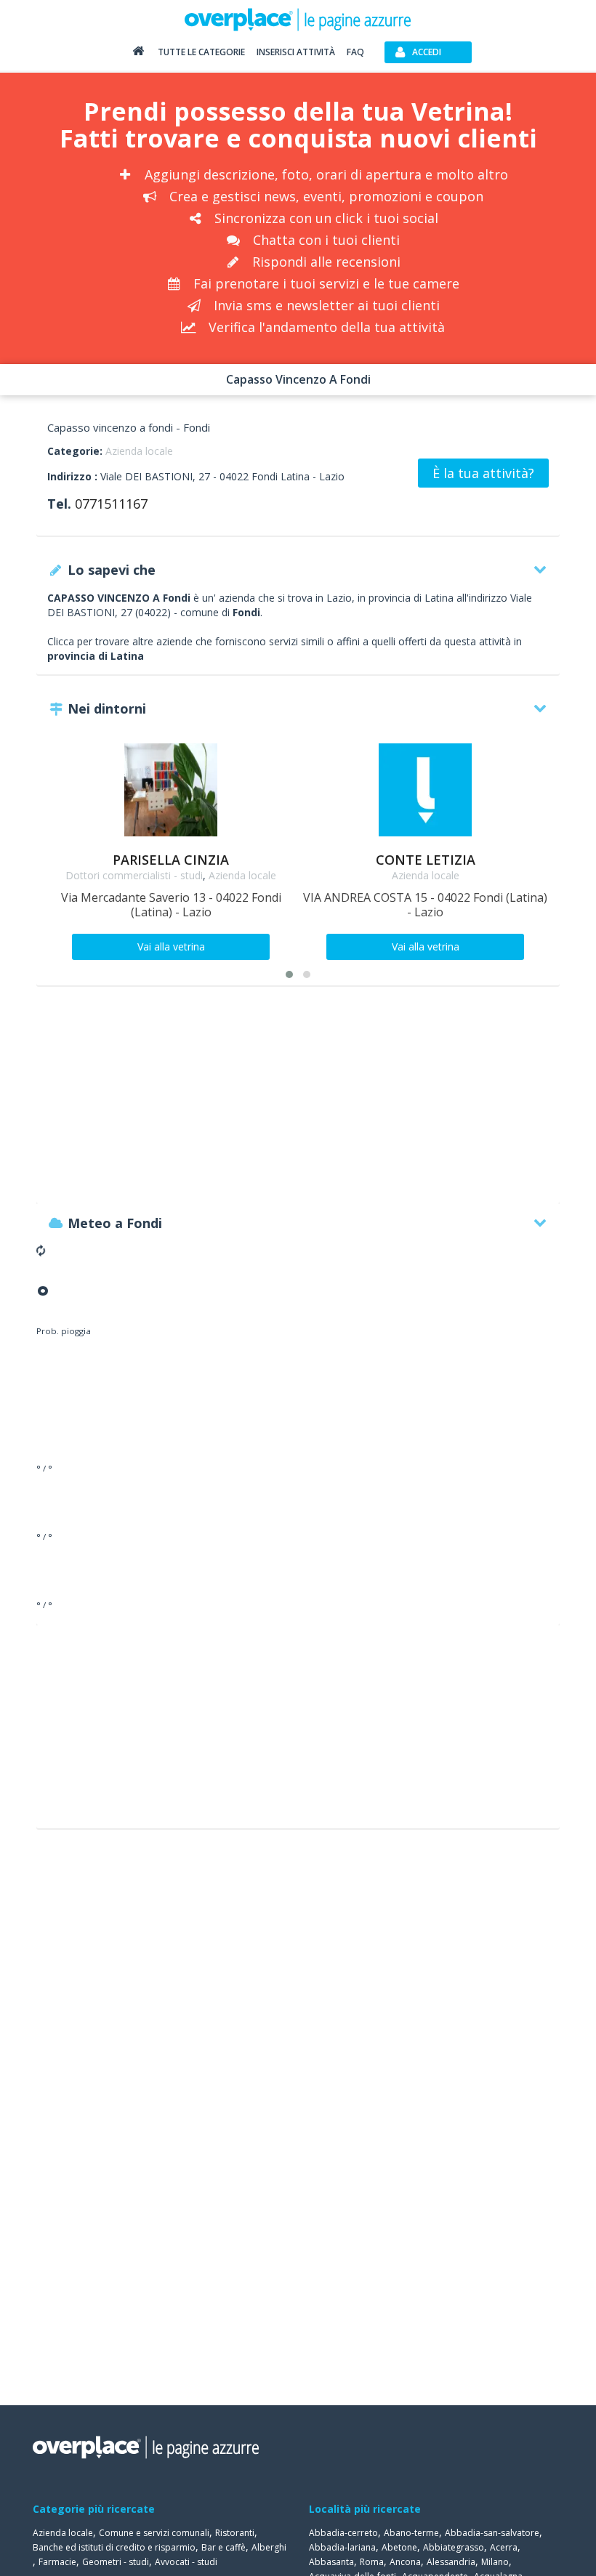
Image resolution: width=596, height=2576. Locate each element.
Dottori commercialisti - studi (134, 875)
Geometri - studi (116, 2562)
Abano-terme (411, 2533)
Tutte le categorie (201, 52)
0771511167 (111, 504)
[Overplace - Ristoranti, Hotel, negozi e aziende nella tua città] (298, 19)
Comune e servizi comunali (154, 2533)
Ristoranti (235, 2533)
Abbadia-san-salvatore (492, 2533)
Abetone (399, 2547)
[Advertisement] (298, 1102)
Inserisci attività (296, 52)
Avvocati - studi (186, 2562)
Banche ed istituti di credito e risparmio (114, 2547)
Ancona (405, 2562)
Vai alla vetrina (171, 946)
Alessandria (451, 2562)
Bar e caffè (223, 2547)
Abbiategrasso (454, 2547)
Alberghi (269, 2547)
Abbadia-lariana (342, 2547)
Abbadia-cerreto (343, 2533)
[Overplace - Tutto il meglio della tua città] (138, 54)
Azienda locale (139, 451)
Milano (495, 2562)
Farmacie (57, 2562)
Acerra (504, 2547)
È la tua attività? (483, 473)
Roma (372, 2562)
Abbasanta (331, 2562)
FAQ (355, 52)
